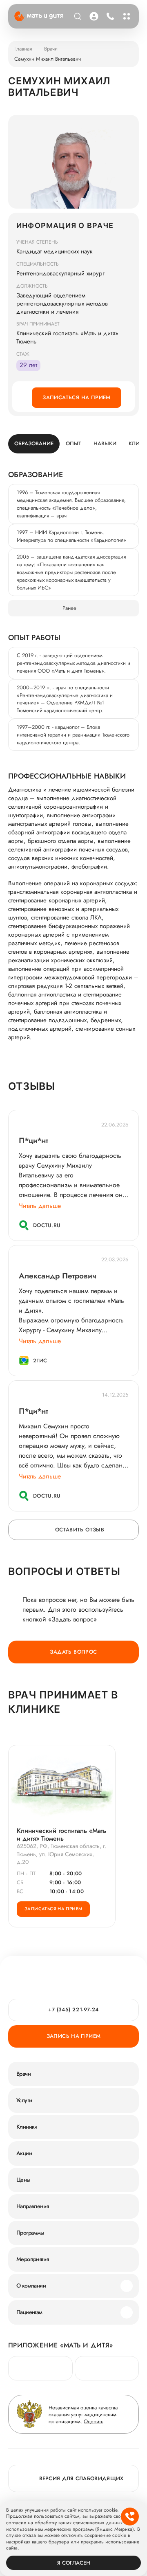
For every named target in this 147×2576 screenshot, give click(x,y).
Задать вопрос (73, 1652)
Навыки (105, 443)
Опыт (73, 443)
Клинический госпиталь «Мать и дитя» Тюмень (61, 1835)
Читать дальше (40, 1206)
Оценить (94, 2421)
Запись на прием (74, 2036)
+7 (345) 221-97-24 (109, 16)
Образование (34, 443)
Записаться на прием (76, 397)
